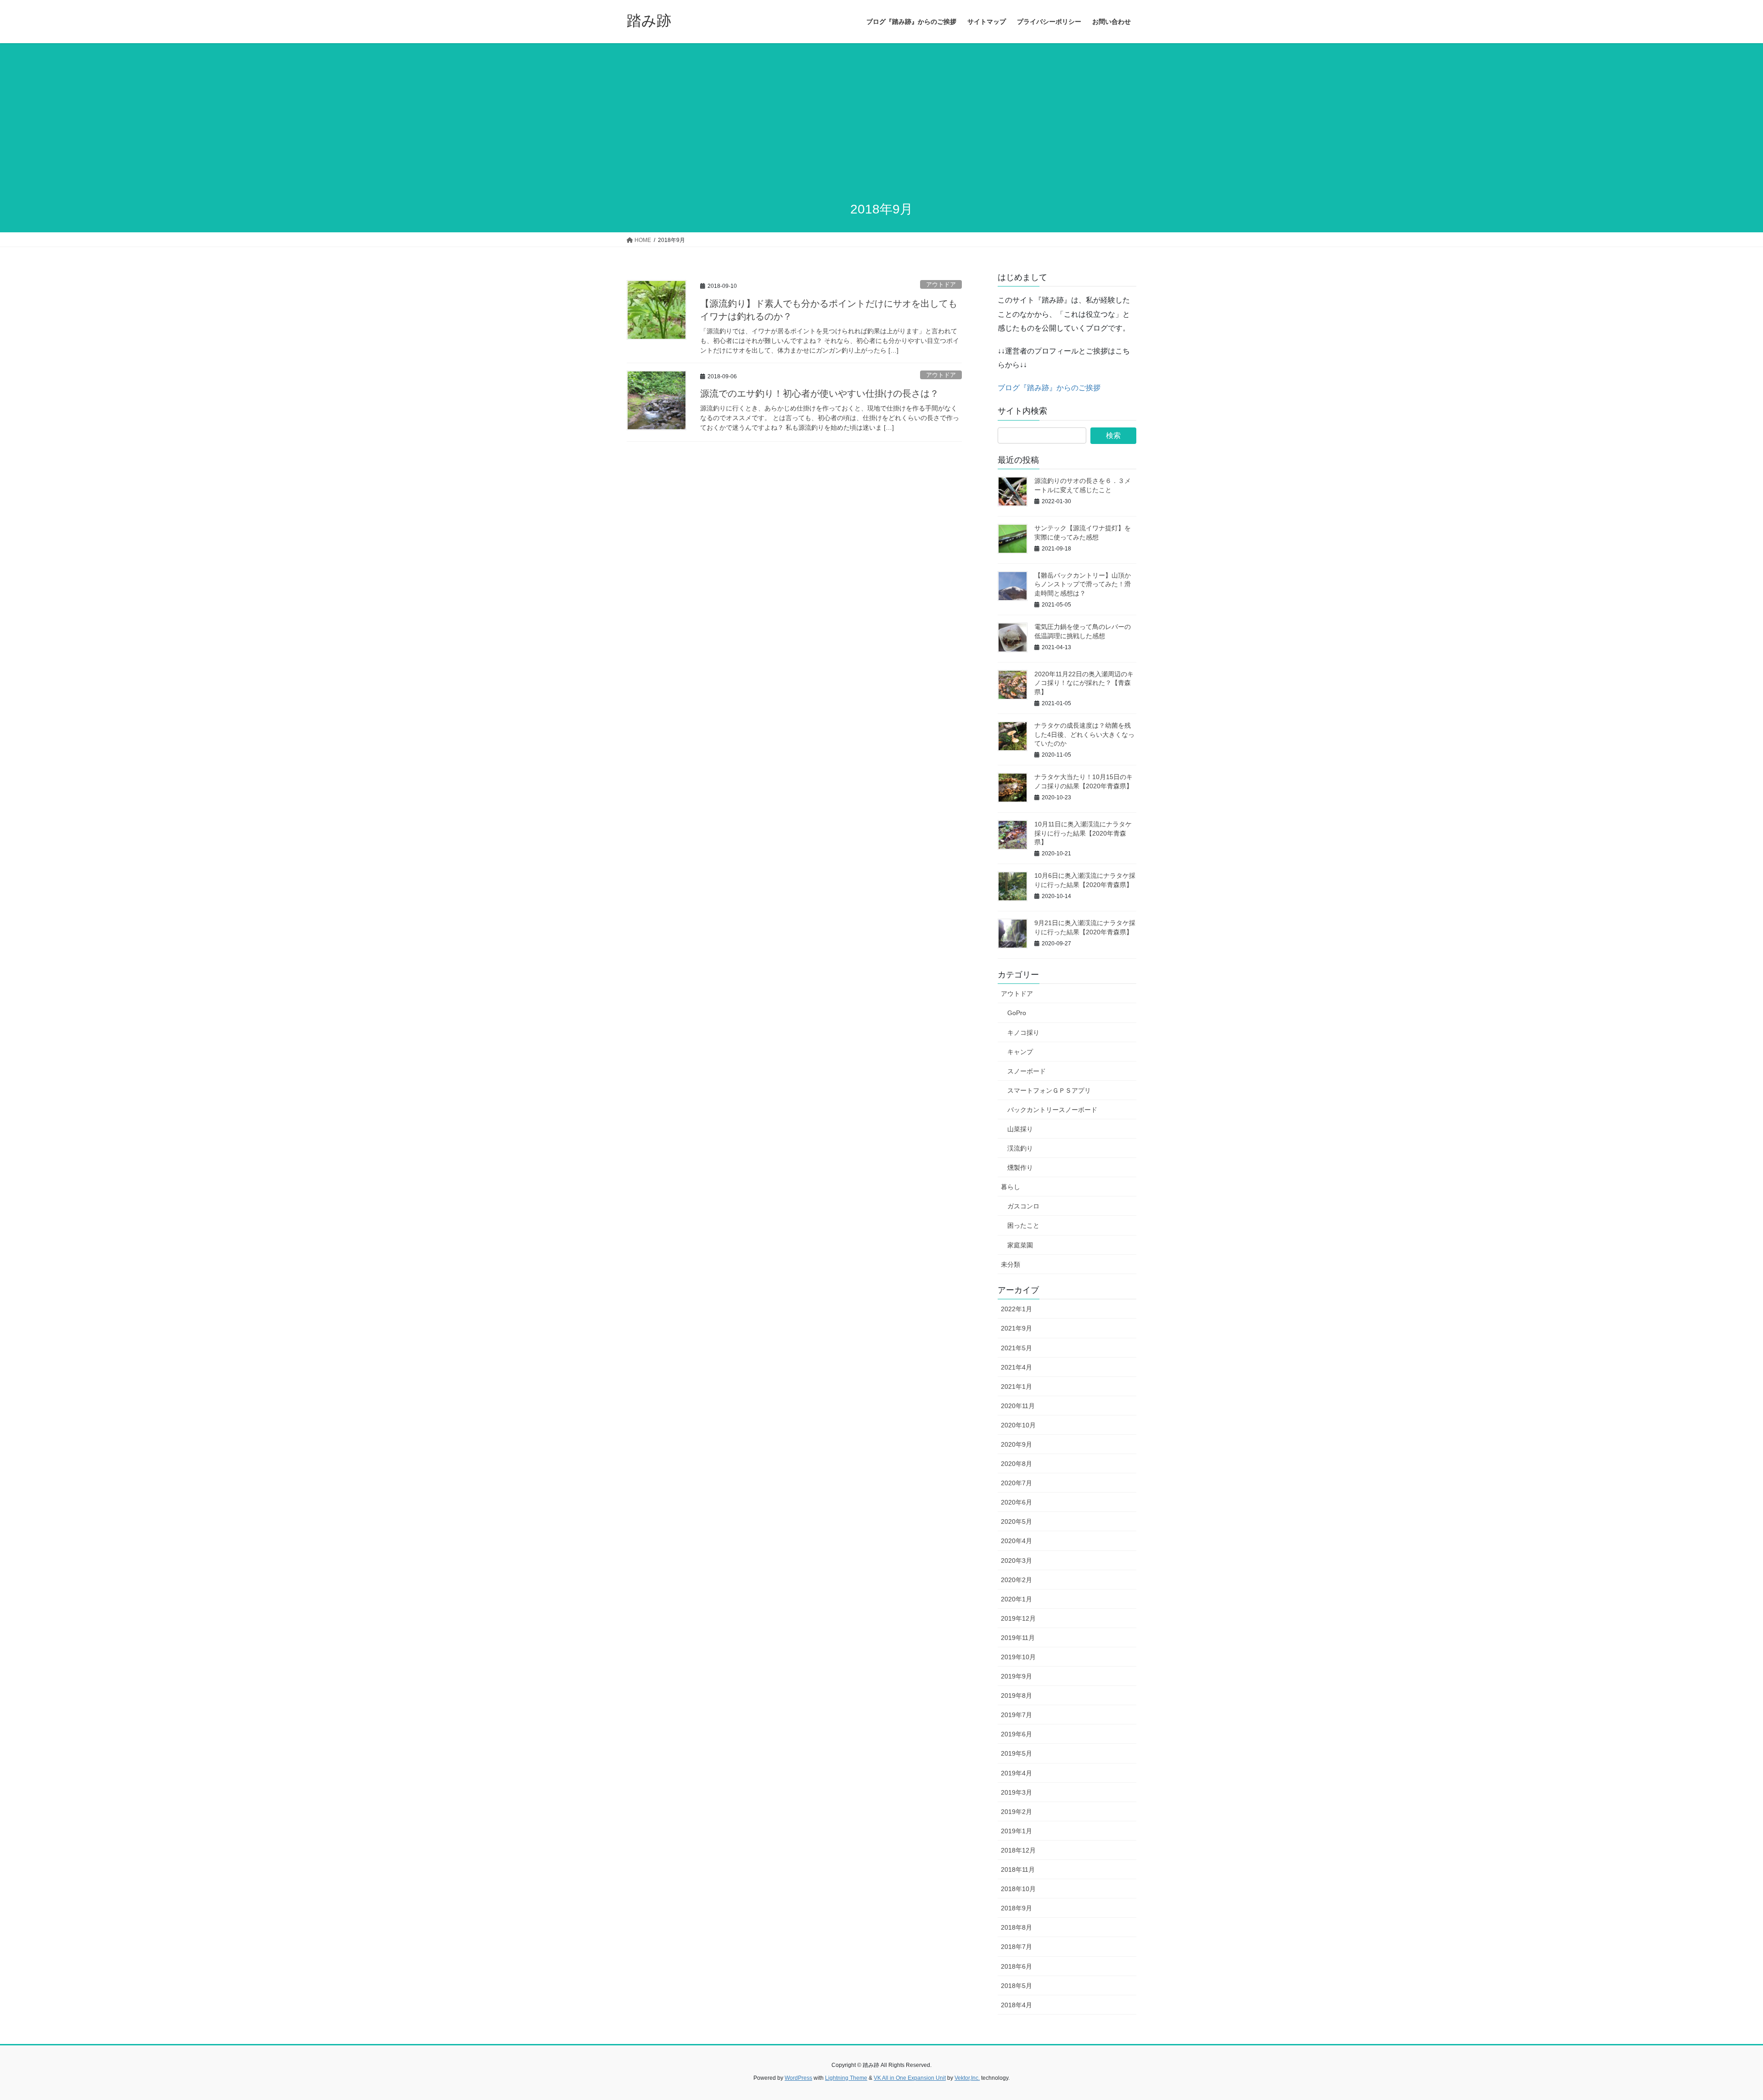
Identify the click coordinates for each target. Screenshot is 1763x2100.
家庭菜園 (1020, 1245)
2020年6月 (1016, 1502)
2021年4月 (1016, 1367)
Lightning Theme (846, 2078)
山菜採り (1020, 1129)
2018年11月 (1018, 1870)
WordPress (798, 2078)
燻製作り (1020, 1168)
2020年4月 (1016, 1541)
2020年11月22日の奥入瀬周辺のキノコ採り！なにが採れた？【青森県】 (1084, 683)
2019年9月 (1016, 1676)
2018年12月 (1018, 1850)
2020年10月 (1018, 1425)
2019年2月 (1016, 1812)
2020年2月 (1016, 1580)
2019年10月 (1018, 1657)
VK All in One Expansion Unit (910, 2078)
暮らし (1011, 1187)
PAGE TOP (1717, 2029)
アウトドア (941, 284)
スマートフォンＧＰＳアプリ (1049, 1090)
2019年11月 (1018, 1638)
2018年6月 (1016, 1966)
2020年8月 (1016, 1464)
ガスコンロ (1023, 1206)
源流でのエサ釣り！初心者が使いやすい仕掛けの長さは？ (820, 393)
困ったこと (1023, 1225)
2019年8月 (1016, 1696)
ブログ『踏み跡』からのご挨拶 (1049, 388)
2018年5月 (1016, 1986)
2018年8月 (1016, 1927)
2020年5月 (1016, 1522)
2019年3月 (1016, 1792)
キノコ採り (1023, 1033)
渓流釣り (1020, 1148)
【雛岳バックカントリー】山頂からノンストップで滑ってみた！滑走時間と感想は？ (1083, 584)
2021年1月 (1016, 1387)
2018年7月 (1016, 1947)
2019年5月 (1016, 1753)
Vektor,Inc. (967, 2078)
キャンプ (1020, 1052)
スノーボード (1027, 1071)
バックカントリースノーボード (1052, 1110)
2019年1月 (1016, 1831)
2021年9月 (1016, 1328)
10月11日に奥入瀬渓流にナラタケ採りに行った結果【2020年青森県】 (1083, 833)
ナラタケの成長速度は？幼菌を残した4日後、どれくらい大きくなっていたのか (1084, 734)
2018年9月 (1016, 1908)
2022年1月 (1016, 1309)
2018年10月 (1018, 1889)
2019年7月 (1016, 1715)
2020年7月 (1016, 1483)
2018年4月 (1016, 2005)
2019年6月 (1016, 1734)
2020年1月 (1016, 1599)
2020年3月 (1016, 1561)
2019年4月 (1016, 1773)
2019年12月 (1018, 1618)
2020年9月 (1016, 1444)
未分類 (1011, 1264)
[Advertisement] (881, 123)
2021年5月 (1016, 1348)
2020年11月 (1018, 1406)
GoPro (1017, 1013)
